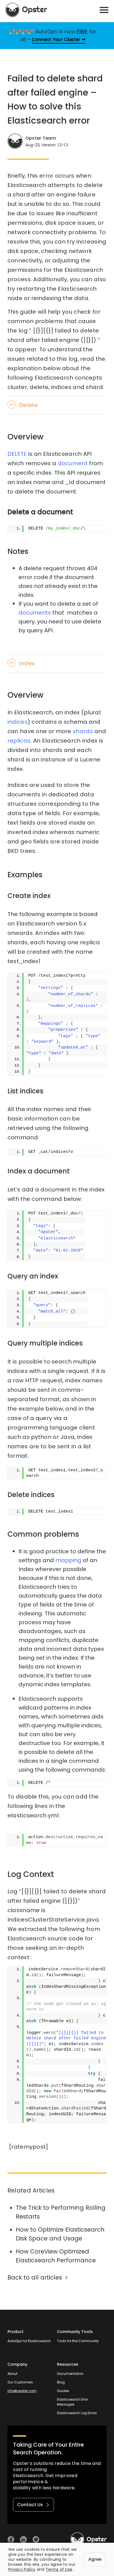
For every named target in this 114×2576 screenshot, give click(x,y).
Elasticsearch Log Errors (77, 2413)
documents (35, 613)
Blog (61, 2382)
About (12, 2374)
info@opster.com (22, 2391)
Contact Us (30, 2505)
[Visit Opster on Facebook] (11, 2540)
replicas (19, 741)
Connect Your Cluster (56, 39)
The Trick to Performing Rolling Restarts (61, 2212)
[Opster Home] (26, 10)
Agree (95, 2559)
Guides (63, 2391)
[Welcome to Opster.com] (89, 2539)
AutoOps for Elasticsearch (29, 2341)
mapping (68, 1560)
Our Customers (20, 2382)
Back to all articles (35, 2277)
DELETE (17, 454)
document (73, 463)
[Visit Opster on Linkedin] (23, 2540)
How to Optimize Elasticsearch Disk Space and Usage (60, 2234)
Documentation (70, 2374)
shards (83, 731)
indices (18, 722)
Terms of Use (59, 2569)
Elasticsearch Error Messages (72, 2402)
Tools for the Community (78, 2341)
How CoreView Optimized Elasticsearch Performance (56, 2256)
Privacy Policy (22, 2569)
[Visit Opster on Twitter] (36, 2540)
